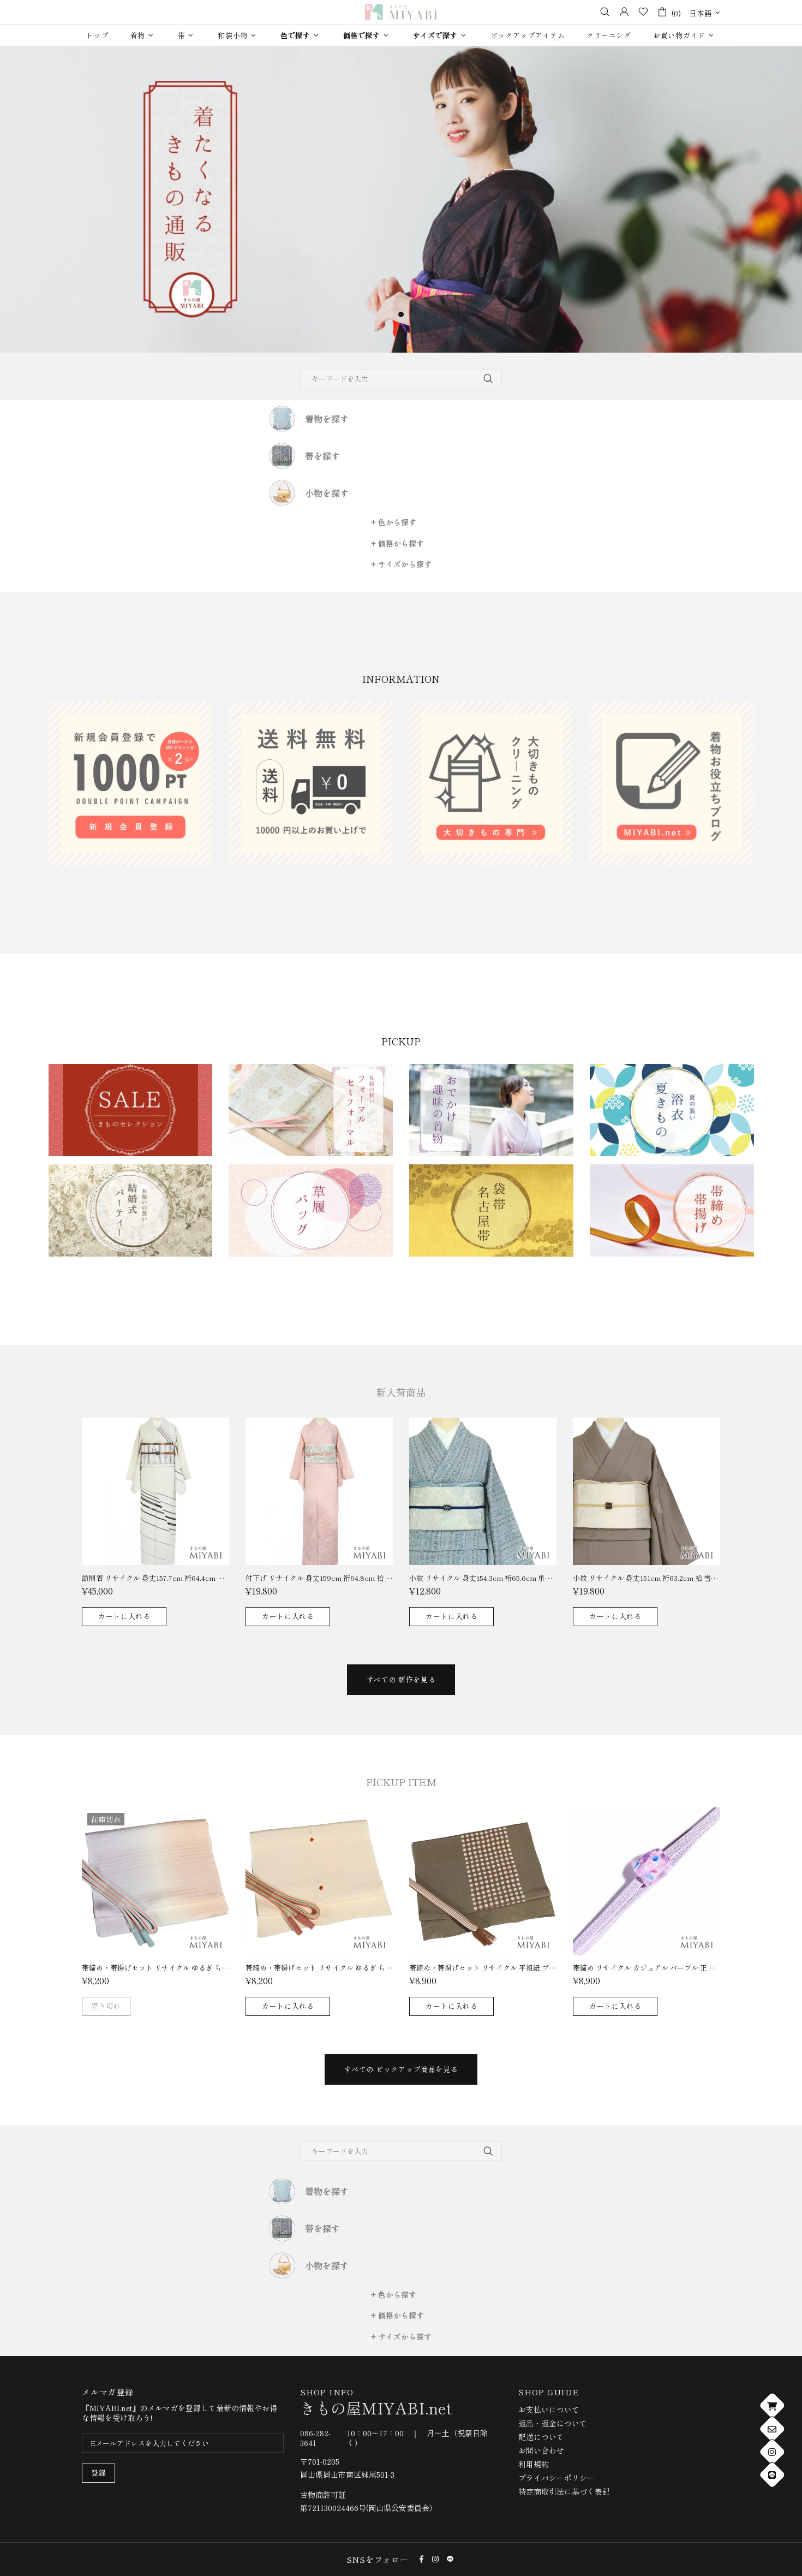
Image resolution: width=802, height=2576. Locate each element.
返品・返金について (553, 2423)
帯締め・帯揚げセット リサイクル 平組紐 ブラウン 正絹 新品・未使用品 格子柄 (483, 1968)
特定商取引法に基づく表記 (564, 2491)
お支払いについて (549, 2410)
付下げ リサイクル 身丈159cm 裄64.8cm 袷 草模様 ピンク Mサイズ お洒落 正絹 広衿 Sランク (319, 1578)
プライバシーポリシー (556, 2478)
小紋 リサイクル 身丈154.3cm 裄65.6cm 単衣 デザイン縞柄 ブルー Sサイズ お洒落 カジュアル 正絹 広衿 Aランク (483, 1578)
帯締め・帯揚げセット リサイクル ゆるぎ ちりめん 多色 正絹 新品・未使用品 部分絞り (319, 1968)
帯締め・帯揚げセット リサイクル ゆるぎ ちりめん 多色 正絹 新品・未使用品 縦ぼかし (155, 1968)
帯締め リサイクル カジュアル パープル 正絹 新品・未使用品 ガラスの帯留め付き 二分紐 (647, 1968)
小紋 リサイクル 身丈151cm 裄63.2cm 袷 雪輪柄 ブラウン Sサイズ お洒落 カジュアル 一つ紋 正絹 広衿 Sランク (647, 1578)
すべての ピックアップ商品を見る (401, 2069)
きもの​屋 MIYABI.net (401, 12)
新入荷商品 (401, 1392)
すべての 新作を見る (401, 1679)
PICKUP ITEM (401, 1782)
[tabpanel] (401, 200)
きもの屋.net (376, 2408)
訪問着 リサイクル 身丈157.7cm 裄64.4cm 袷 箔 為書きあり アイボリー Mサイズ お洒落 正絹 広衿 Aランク (155, 1578)
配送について (541, 2437)
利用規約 (534, 2464)
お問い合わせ (541, 2450)
